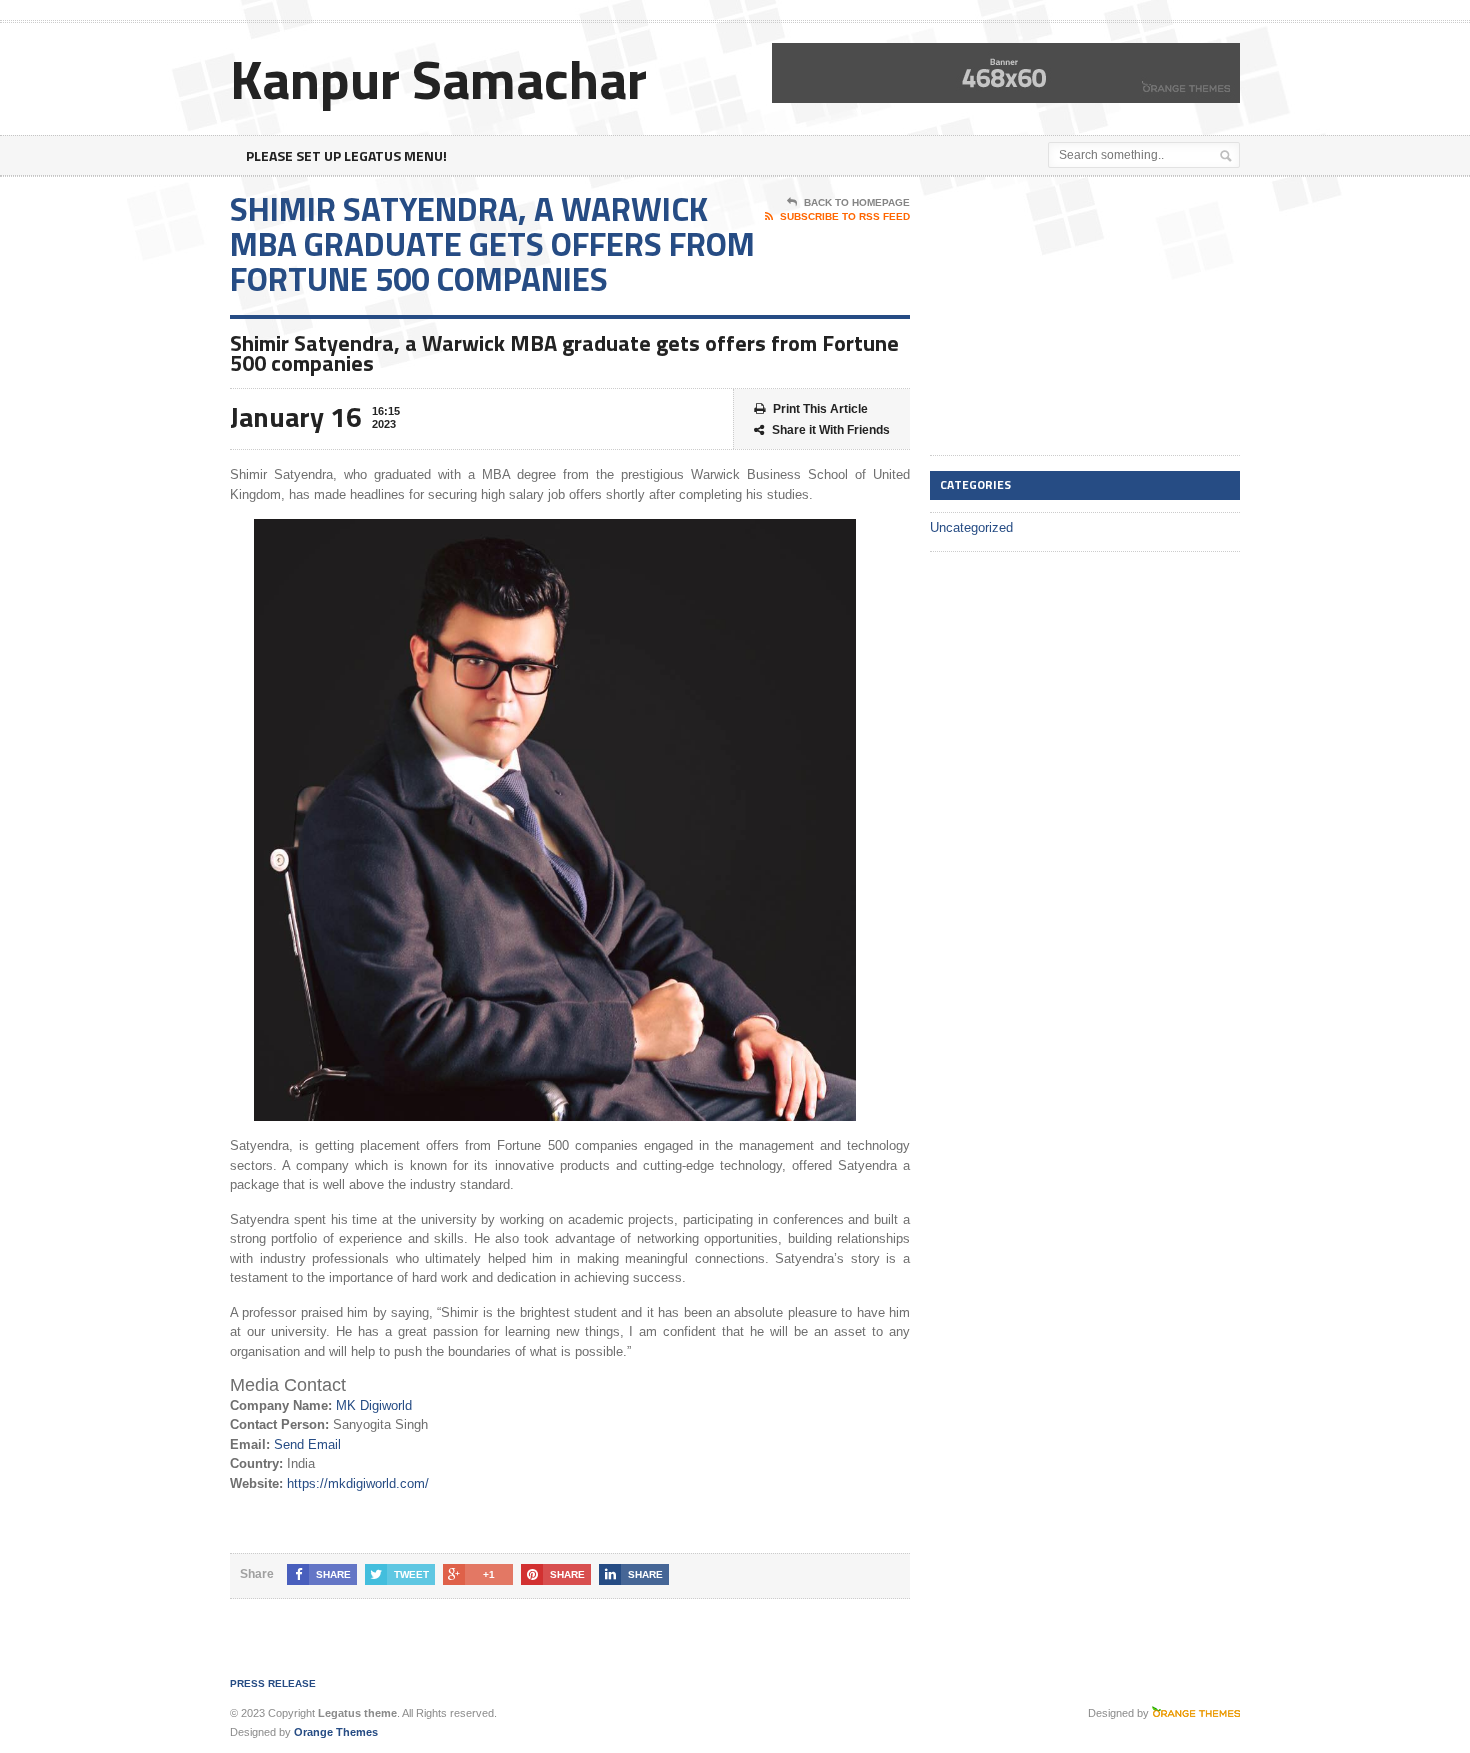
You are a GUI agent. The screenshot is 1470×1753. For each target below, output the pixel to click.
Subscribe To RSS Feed (845, 216)
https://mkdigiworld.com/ (358, 1483)
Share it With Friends (831, 430)
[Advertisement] (1080, 317)
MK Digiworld (374, 1405)
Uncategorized (971, 527)
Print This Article (820, 409)
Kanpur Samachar (438, 78)
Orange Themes (336, 1732)
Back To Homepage (857, 202)
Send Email (307, 1444)
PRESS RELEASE (273, 1683)
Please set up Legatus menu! (346, 155)
